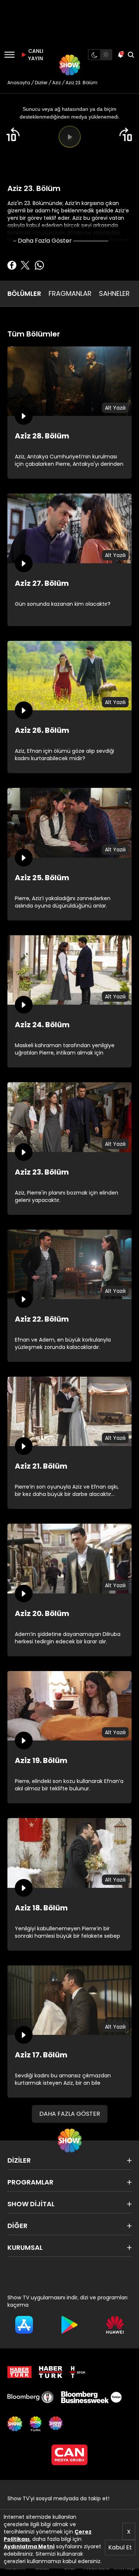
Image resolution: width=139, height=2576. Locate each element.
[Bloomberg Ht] (31, 2397)
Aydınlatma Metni (29, 2546)
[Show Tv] (70, 65)
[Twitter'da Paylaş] (25, 265)
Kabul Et (120, 2547)
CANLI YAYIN (35, 55)
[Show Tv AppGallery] (115, 2325)
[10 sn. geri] (13, 134)
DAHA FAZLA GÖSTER (70, 2114)
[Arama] (131, 55)
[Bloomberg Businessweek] (91, 2397)
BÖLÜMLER (24, 293)
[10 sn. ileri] (126, 134)
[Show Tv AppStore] (24, 2325)
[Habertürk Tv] (51, 2372)
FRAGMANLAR (70, 293)
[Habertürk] (19, 2372)
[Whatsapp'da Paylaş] (39, 265)
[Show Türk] (36, 2424)
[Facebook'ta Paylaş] (12, 265)
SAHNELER (114, 293)
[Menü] (9, 55)
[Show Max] (56, 2424)
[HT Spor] (77, 2372)
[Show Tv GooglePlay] (69, 2325)
